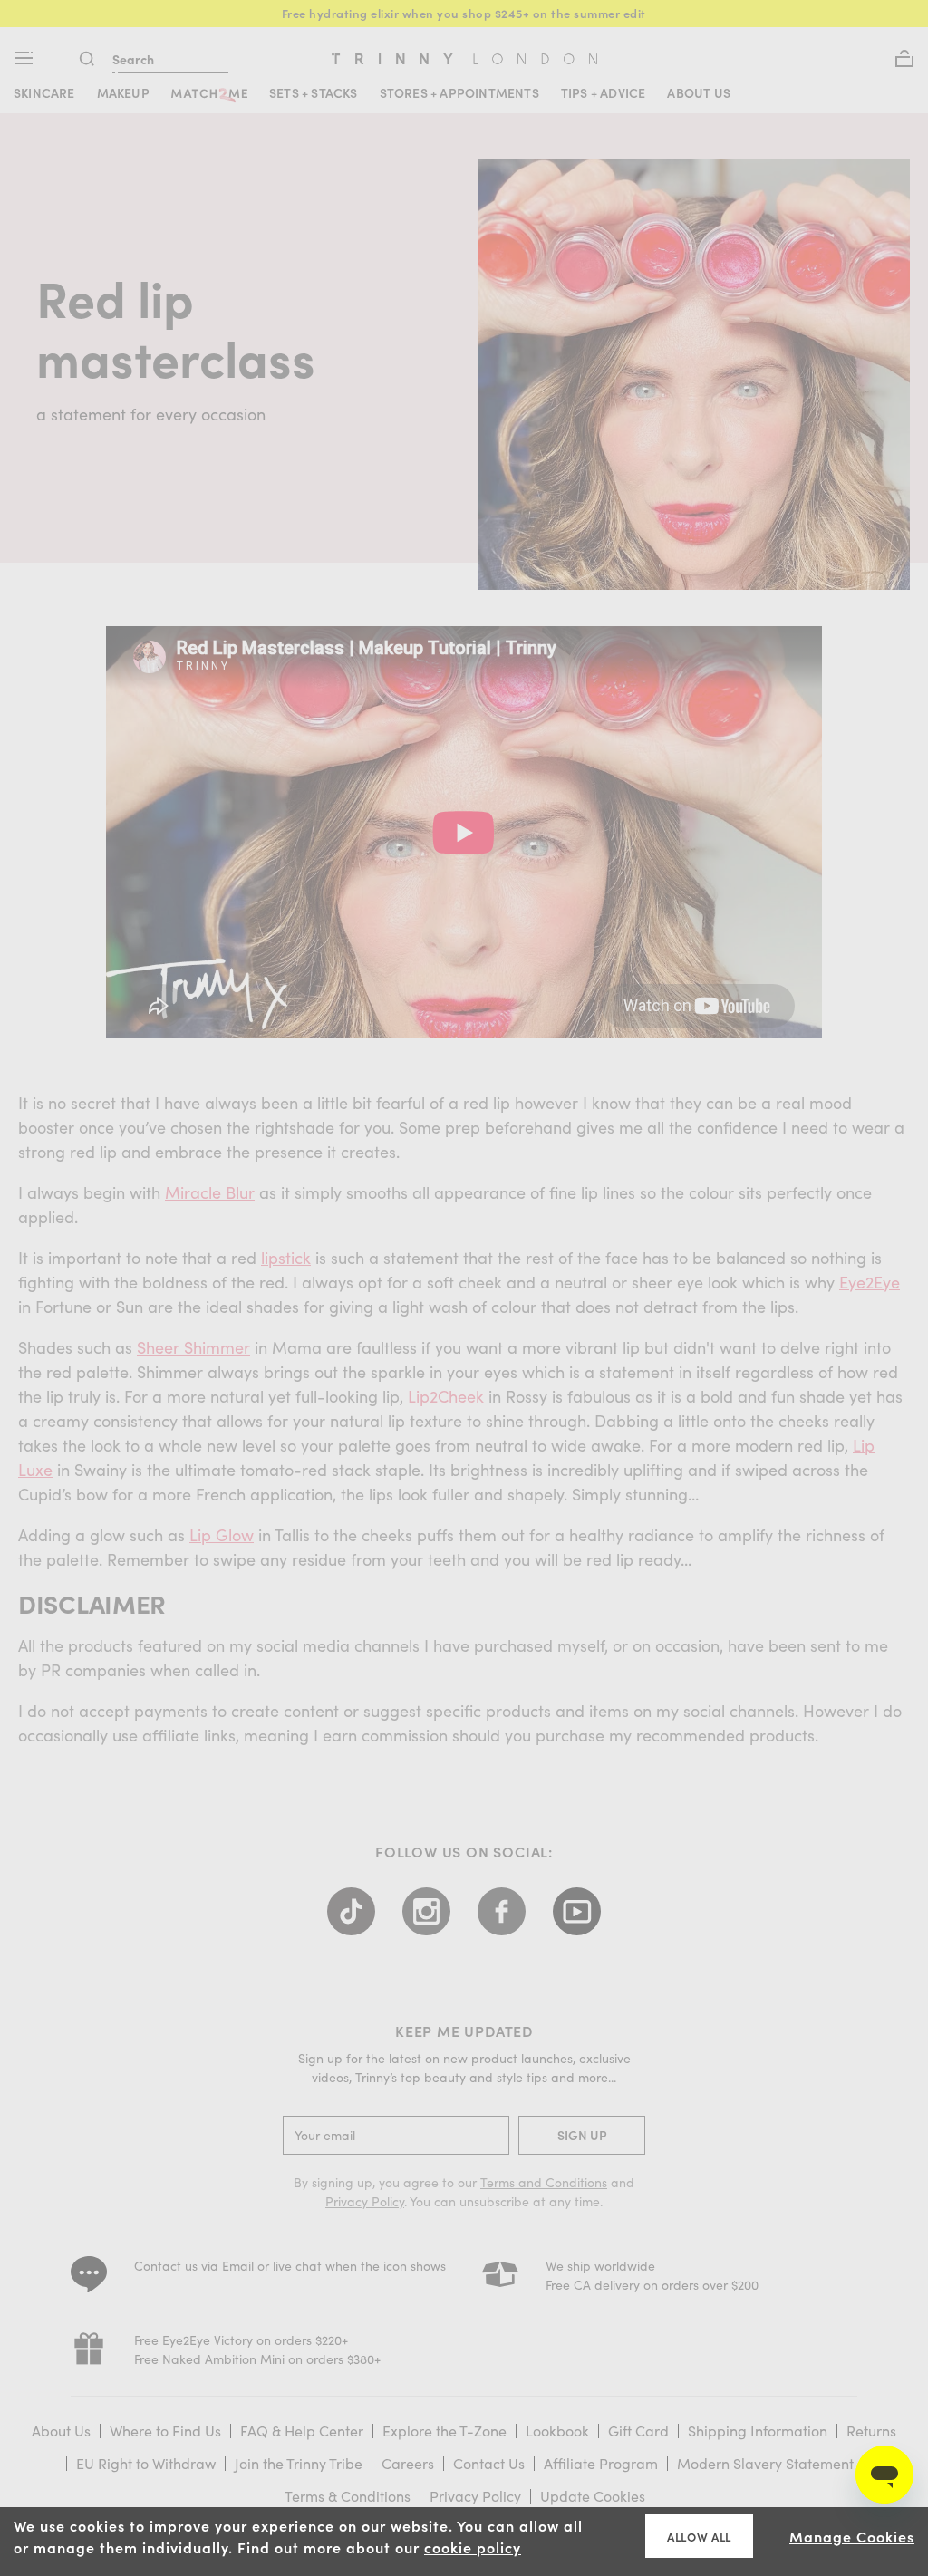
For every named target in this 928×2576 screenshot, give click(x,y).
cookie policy (473, 2547)
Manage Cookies (852, 2536)
